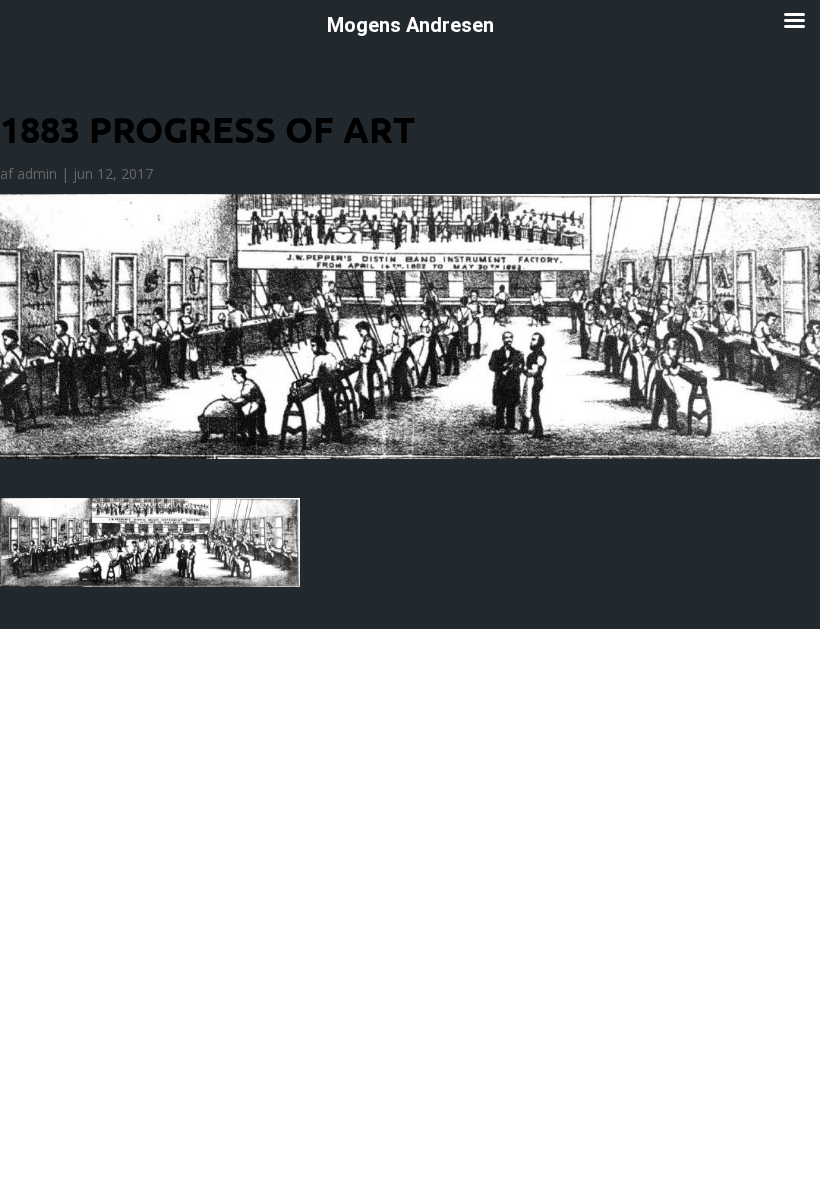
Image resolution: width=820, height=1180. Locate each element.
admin (37, 173)
